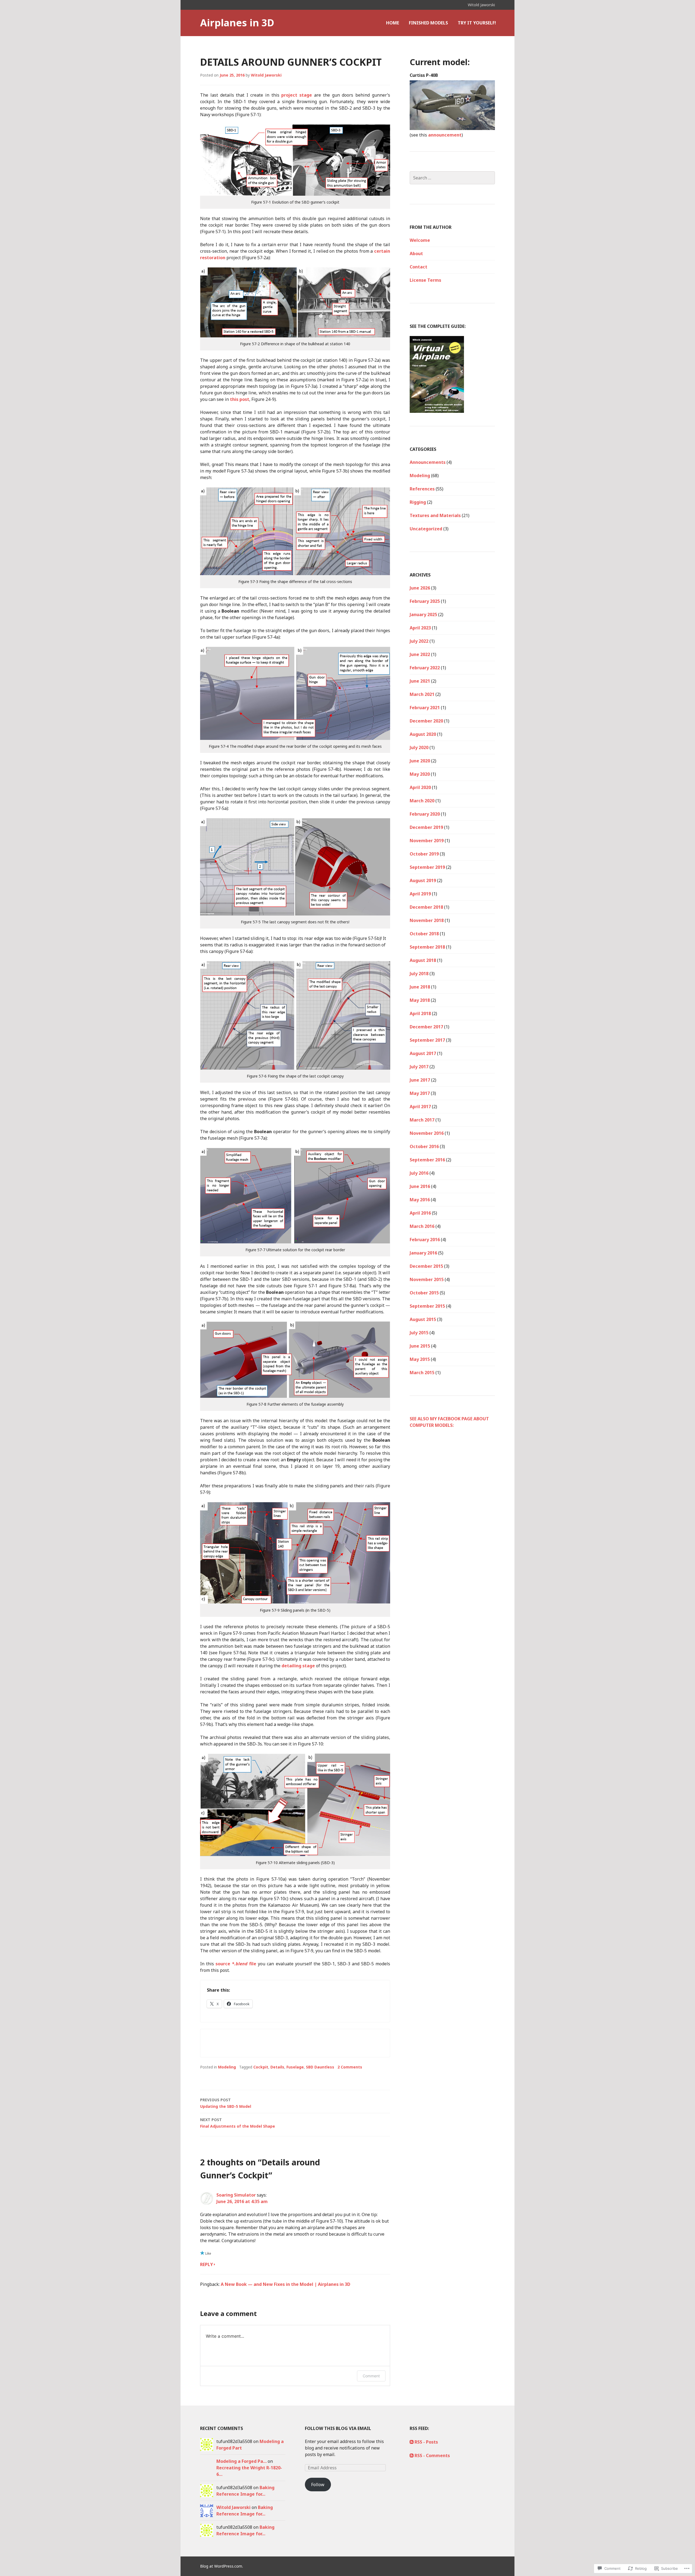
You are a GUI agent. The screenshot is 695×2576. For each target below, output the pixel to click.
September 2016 (427, 1160)
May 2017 (420, 1093)
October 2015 (424, 1293)
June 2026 (420, 588)
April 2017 (420, 1107)
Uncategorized (426, 529)
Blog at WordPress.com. (222, 2566)
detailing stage (298, 1666)
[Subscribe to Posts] (412, 2442)
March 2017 (422, 1120)
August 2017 (423, 1053)
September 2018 (427, 947)
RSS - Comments (432, 2455)
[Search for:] (452, 178)
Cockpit (261, 2067)
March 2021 (422, 694)
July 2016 (419, 1173)
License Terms (425, 280)
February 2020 (425, 814)
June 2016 (420, 1186)
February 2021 (425, 708)
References (422, 489)
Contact (418, 267)
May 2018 (420, 1000)
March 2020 (422, 801)
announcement (445, 135)
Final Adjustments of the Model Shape (238, 2123)
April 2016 (420, 1213)
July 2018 (419, 974)
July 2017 (419, 1067)
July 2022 (419, 641)
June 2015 (420, 1346)
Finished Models (428, 23)
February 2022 (425, 668)
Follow (318, 2485)
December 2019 (426, 827)
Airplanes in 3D (237, 23)
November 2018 (427, 920)
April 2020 (420, 787)
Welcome (420, 240)
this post (240, 399)
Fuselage (295, 2067)
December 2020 (426, 721)
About (416, 254)
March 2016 (422, 1226)
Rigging (418, 502)
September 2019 (427, 867)
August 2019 (423, 880)
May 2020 (420, 774)
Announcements (428, 462)
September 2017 (427, 1040)
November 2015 (427, 1279)
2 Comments (350, 2067)
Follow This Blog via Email (338, 2428)
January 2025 (423, 614)
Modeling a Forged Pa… (241, 2461)
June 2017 (420, 1080)
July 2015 (419, 1333)
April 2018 (420, 1013)
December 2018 (426, 907)
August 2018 (423, 960)
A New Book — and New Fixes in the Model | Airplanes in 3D (285, 2284)
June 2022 (420, 654)
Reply (206, 2264)
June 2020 (420, 761)
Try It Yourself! (477, 23)
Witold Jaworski (266, 75)
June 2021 (420, 681)
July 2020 (419, 747)
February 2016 (425, 1240)
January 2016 (423, 1253)
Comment (371, 2376)
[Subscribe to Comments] (412, 2455)
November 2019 (427, 841)
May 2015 (420, 1359)
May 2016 (420, 1200)
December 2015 (426, 1266)
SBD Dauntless (320, 2067)
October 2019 (424, 854)
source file (236, 1964)
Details (277, 2067)
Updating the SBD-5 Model (226, 2103)
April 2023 (420, 628)
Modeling (227, 2067)
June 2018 (420, 987)
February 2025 (425, 601)
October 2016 (424, 1146)
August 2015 (423, 1319)
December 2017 (426, 1027)
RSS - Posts (426, 2442)
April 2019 (420, 894)
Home (393, 23)
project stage (297, 95)
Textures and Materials (435, 515)
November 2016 (427, 1133)
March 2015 (422, 1373)
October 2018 (424, 934)
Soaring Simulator (236, 2195)
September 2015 (427, 1306)
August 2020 (423, 734)
